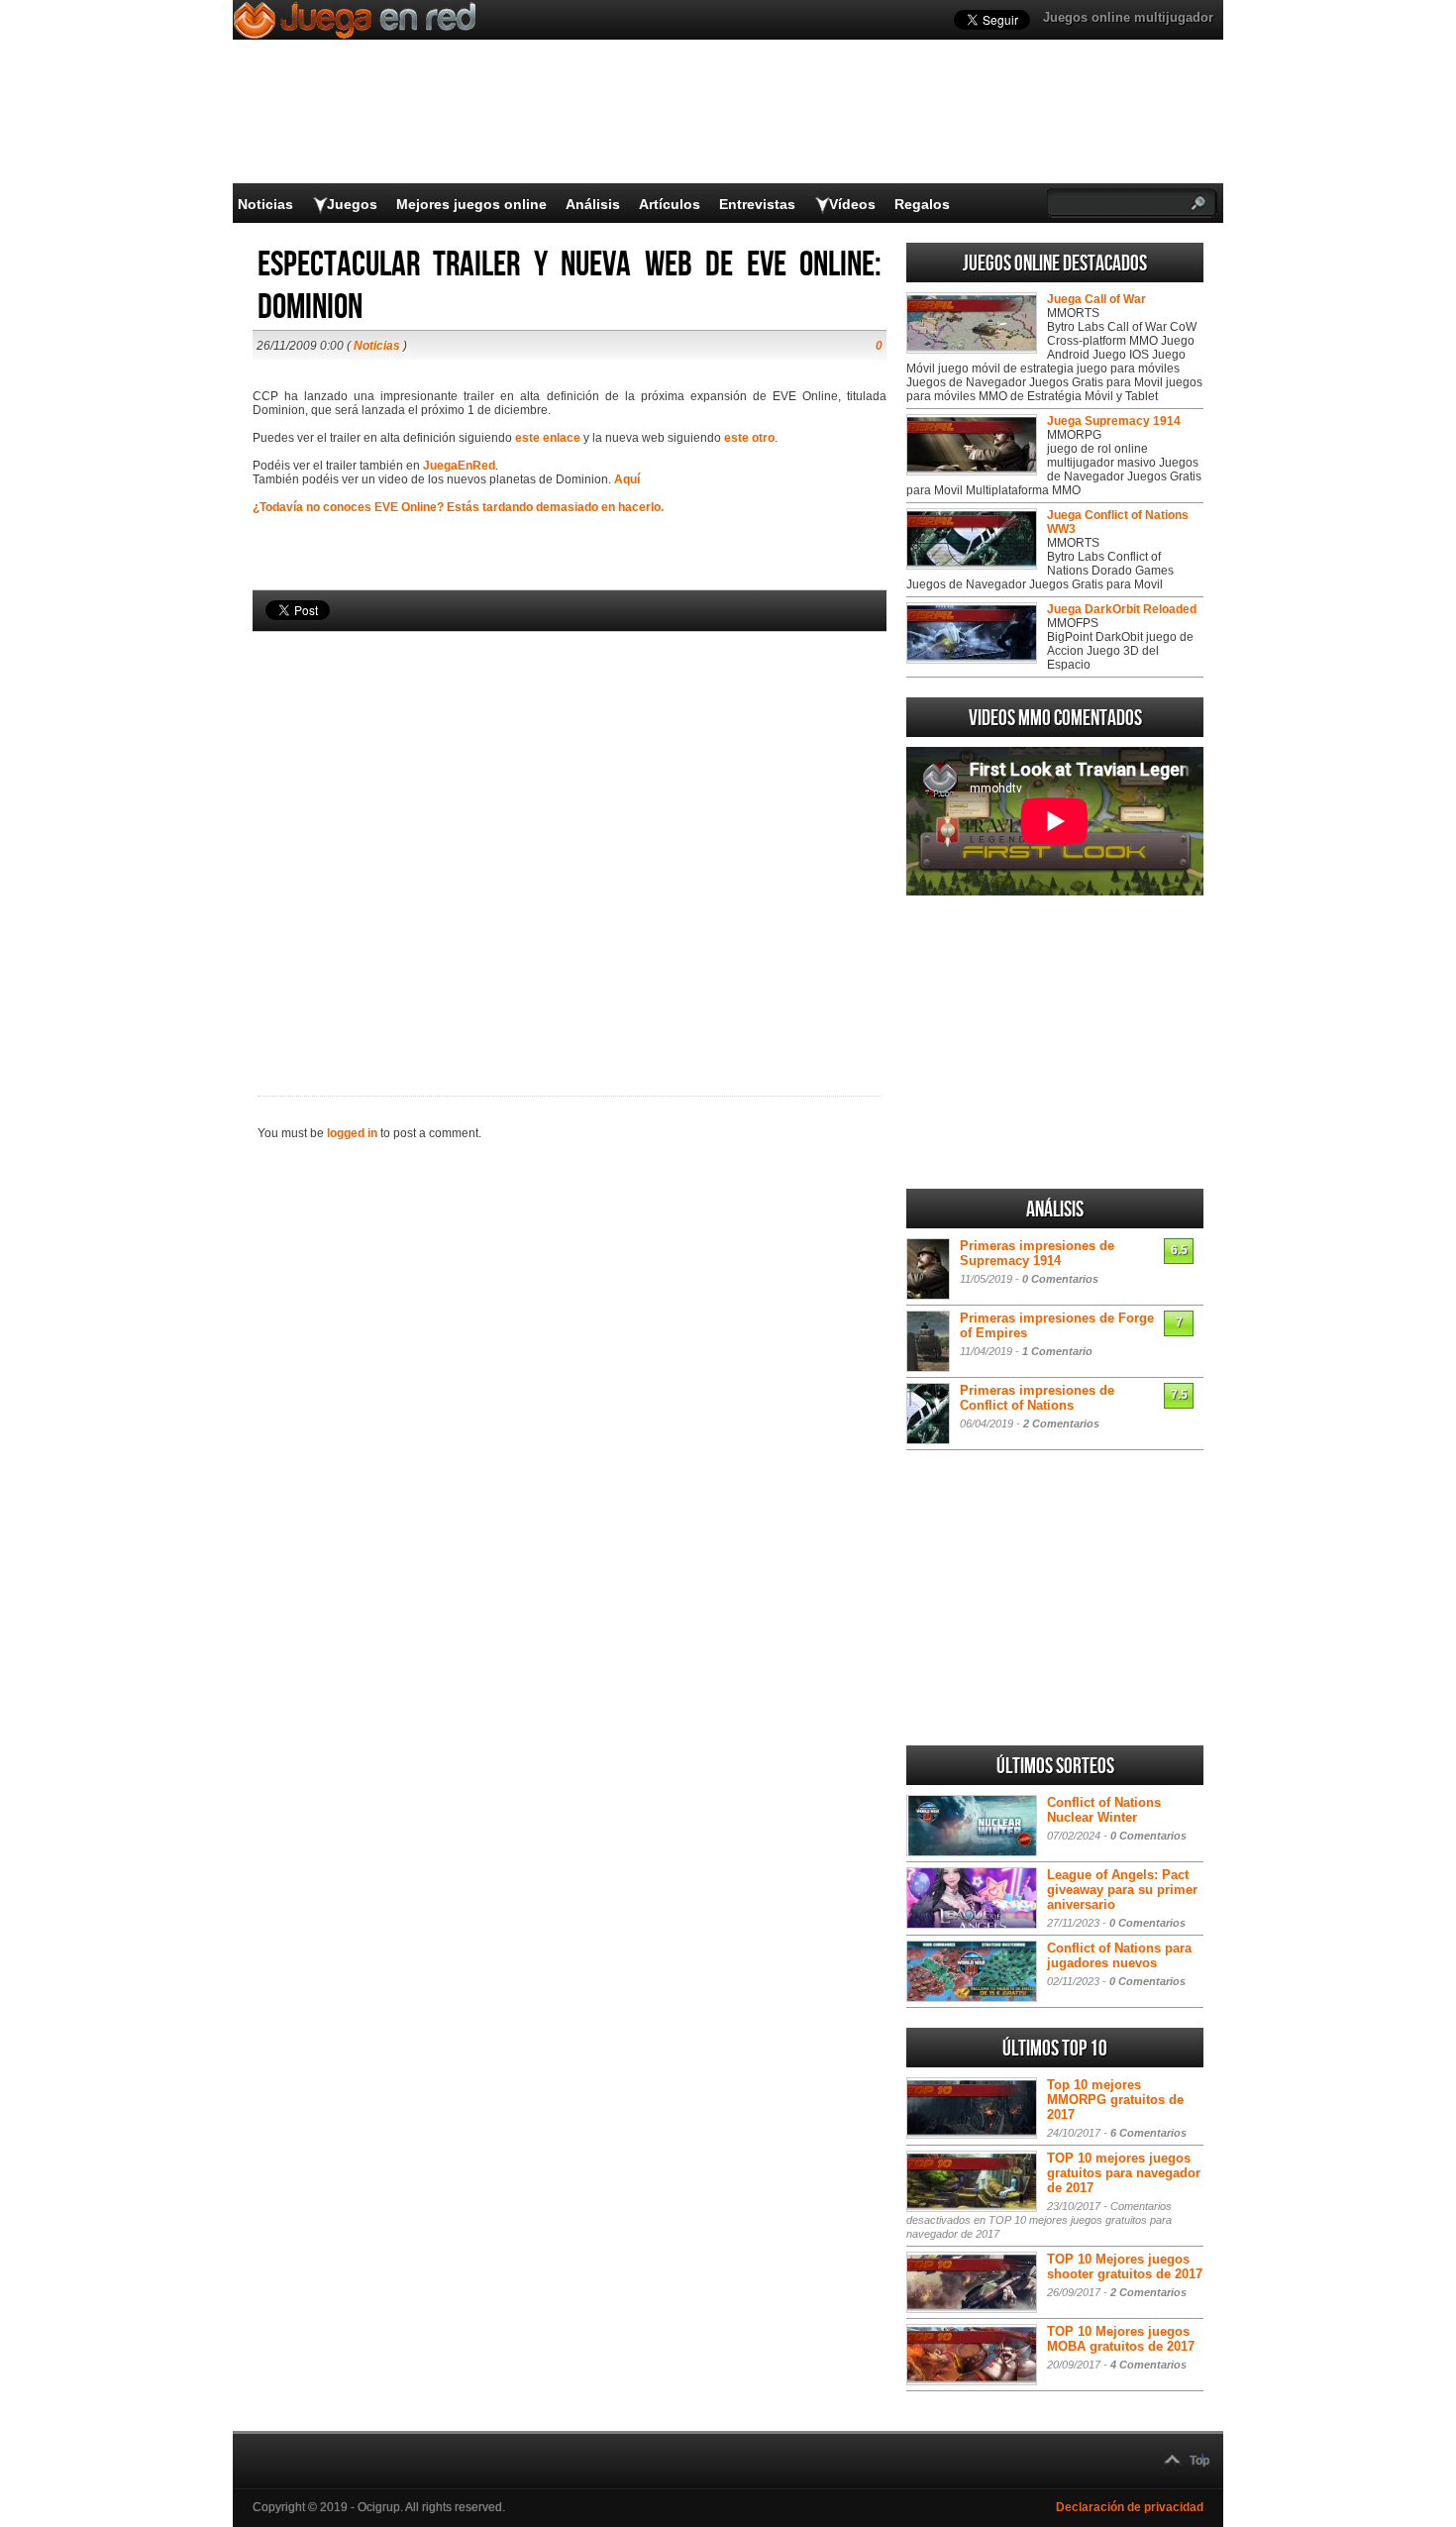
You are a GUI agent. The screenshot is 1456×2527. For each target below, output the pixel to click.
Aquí (627, 479)
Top (1199, 2461)
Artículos (670, 204)
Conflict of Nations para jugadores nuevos (1119, 1955)
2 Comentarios (1061, 1423)
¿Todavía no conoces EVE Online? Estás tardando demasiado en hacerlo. (458, 507)
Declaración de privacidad (1130, 2507)
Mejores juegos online (471, 204)
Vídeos (852, 204)
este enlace (548, 438)
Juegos (352, 204)
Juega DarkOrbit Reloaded (1122, 609)
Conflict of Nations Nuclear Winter (1104, 1810)
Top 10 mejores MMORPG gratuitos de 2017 (1115, 2100)
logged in (352, 1133)
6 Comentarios (1148, 2133)
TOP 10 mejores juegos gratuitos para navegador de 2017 (1124, 2173)
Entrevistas (757, 204)
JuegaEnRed (459, 466)
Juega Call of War (1096, 299)
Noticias (265, 204)
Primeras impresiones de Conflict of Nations (1037, 1398)
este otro (749, 438)
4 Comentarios (1148, 2365)
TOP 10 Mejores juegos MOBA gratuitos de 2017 (1121, 2339)
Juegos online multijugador (1128, 17)
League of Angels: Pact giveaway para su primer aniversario (1122, 1890)
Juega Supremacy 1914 (1114, 421)
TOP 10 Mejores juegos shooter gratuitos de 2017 (1125, 2266)
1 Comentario (1057, 1351)
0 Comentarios (1060, 1279)
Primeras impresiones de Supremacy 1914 (1037, 1253)
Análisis (593, 204)
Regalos (922, 204)
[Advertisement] (570, 830)
